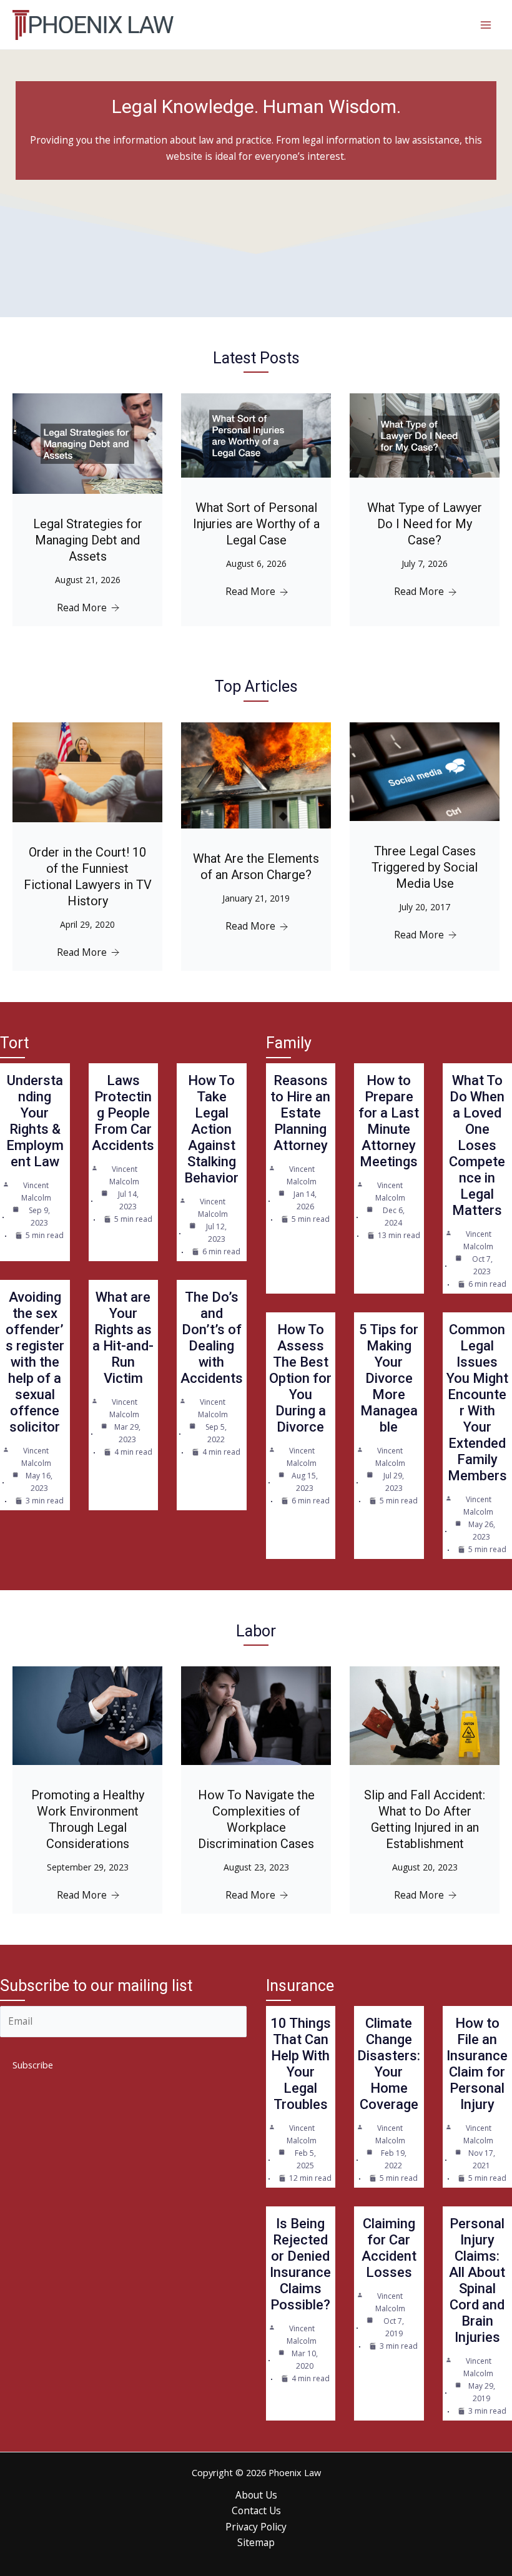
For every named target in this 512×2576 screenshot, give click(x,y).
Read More (82, 607)
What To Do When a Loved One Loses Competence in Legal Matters (477, 1145)
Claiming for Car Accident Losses (389, 2248)
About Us (256, 2495)
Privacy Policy (256, 2527)
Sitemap (256, 2542)
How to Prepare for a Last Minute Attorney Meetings (389, 1121)
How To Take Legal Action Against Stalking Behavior (211, 1129)
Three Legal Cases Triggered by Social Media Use (425, 867)
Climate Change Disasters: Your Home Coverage (389, 2064)
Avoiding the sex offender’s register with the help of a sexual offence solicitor (35, 1362)
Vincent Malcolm (36, 1192)
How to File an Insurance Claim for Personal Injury (477, 2064)
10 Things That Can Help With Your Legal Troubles (301, 2064)
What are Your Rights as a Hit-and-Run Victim (123, 1338)
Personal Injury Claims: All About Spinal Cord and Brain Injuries (477, 2280)
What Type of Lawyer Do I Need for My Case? (425, 524)
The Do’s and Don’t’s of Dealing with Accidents (212, 1338)
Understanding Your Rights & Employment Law (35, 1121)
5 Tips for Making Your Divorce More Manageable (389, 1378)
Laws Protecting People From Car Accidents (123, 1113)
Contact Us (256, 2510)
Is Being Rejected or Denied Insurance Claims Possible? (300, 2264)
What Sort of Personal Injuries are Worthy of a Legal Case (256, 524)
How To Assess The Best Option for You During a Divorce (300, 1378)
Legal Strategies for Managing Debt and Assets (88, 540)
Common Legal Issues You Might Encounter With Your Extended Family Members (477, 1403)
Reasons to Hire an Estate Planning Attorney (300, 1113)
